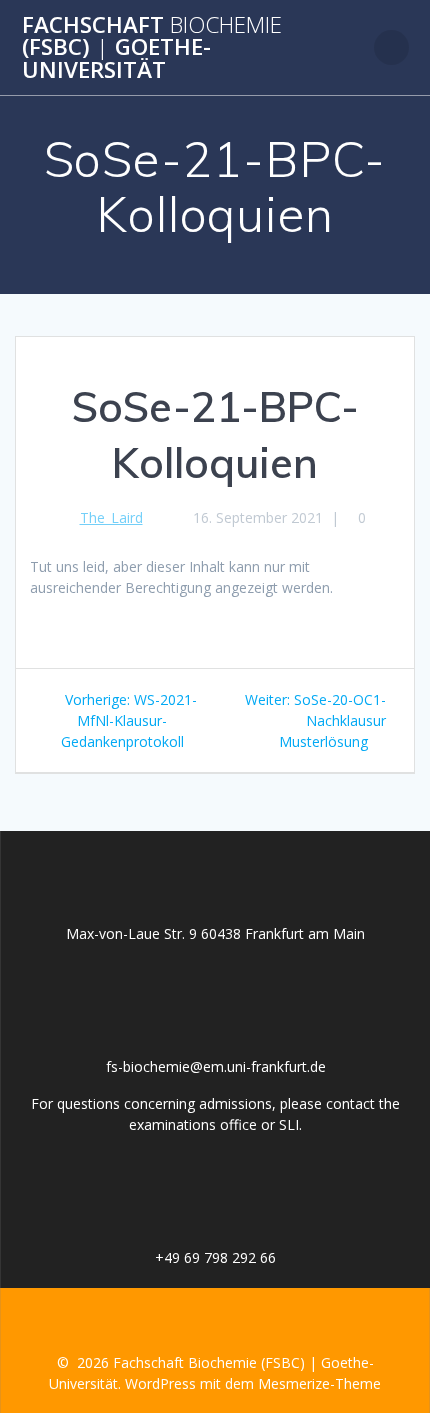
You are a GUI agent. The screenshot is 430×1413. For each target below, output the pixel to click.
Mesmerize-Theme (319, 1383)
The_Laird (111, 517)
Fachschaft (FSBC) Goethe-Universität (152, 47)
